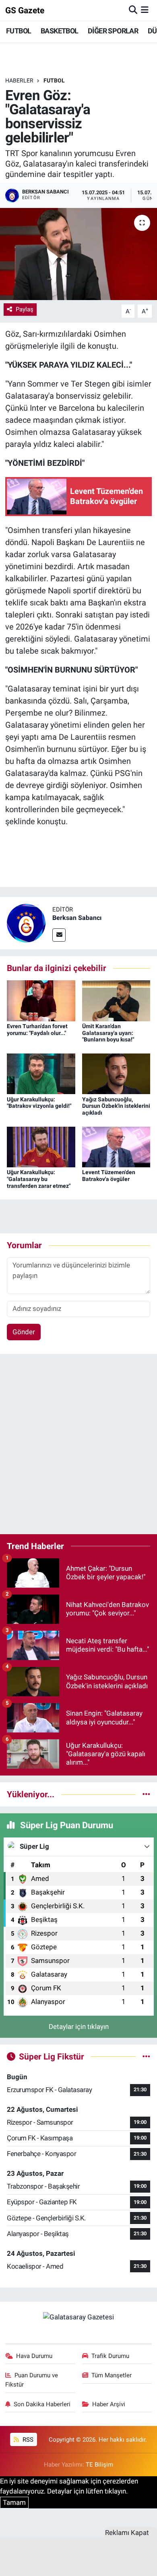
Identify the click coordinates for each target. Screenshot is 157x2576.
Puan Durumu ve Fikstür (32, 2380)
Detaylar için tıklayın (79, 2027)
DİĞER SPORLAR (113, 31)
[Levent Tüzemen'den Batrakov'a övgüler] (116, 1146)
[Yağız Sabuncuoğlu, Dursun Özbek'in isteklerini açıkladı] (116, 1073)
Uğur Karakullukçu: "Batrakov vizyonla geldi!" (39, 1103)
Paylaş (25, 309)
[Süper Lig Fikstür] (146, 2056)
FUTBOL (19, 31)
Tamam (14, 2502)
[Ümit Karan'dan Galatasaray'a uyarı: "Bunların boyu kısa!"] (116, 1000)
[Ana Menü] (145, 10)
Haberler (19, 80)
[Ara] (133, 10)
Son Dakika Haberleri (42, 2404)
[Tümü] (146, 1794)
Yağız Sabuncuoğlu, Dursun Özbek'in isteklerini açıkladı (116, 1106)
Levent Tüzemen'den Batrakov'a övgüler (109, 1176)
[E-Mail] (59, 935)
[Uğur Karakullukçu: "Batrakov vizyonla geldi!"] (41, 1073)
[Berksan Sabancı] (26, 923)
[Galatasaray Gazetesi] (78, 2317)
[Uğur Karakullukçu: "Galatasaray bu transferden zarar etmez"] (41, 1146)
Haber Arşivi (109, 2404)
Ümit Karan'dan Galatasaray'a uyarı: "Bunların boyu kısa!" (108, 1033)
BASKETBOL (60, 31)
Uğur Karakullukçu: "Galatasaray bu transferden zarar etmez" (39, 1179)
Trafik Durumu (110, 2356)
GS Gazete (25, 10)
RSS (27, 2440)
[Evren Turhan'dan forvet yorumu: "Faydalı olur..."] (41, 1000)
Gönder (24, 1332)
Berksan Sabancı (77, 918)
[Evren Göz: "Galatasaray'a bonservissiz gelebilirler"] (78, 254)
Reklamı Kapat (127, 2533)
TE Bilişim (99, 2465)
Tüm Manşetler (112, 2375)
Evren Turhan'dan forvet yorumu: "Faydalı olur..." (37, 1030)
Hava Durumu (34, 2356)
